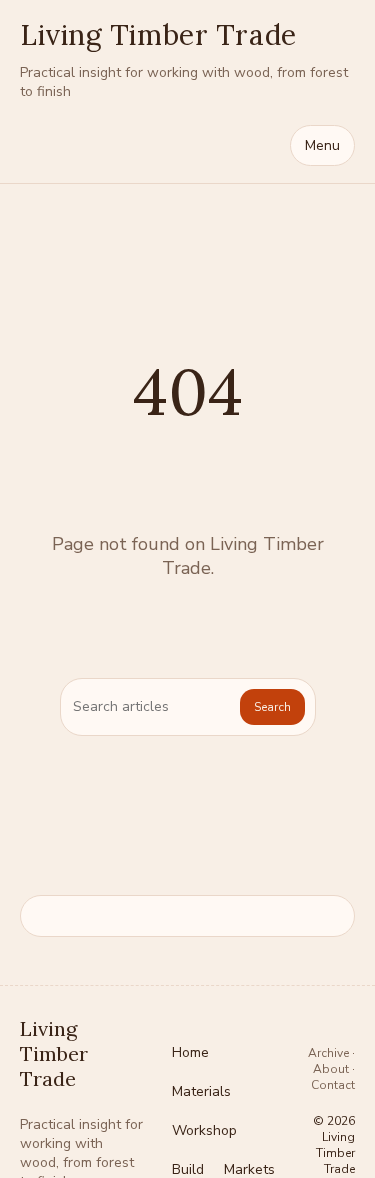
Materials (201, 1091)
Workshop (204, 1130)
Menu (322, 145)
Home (190, 1052)
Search (272, 707)
